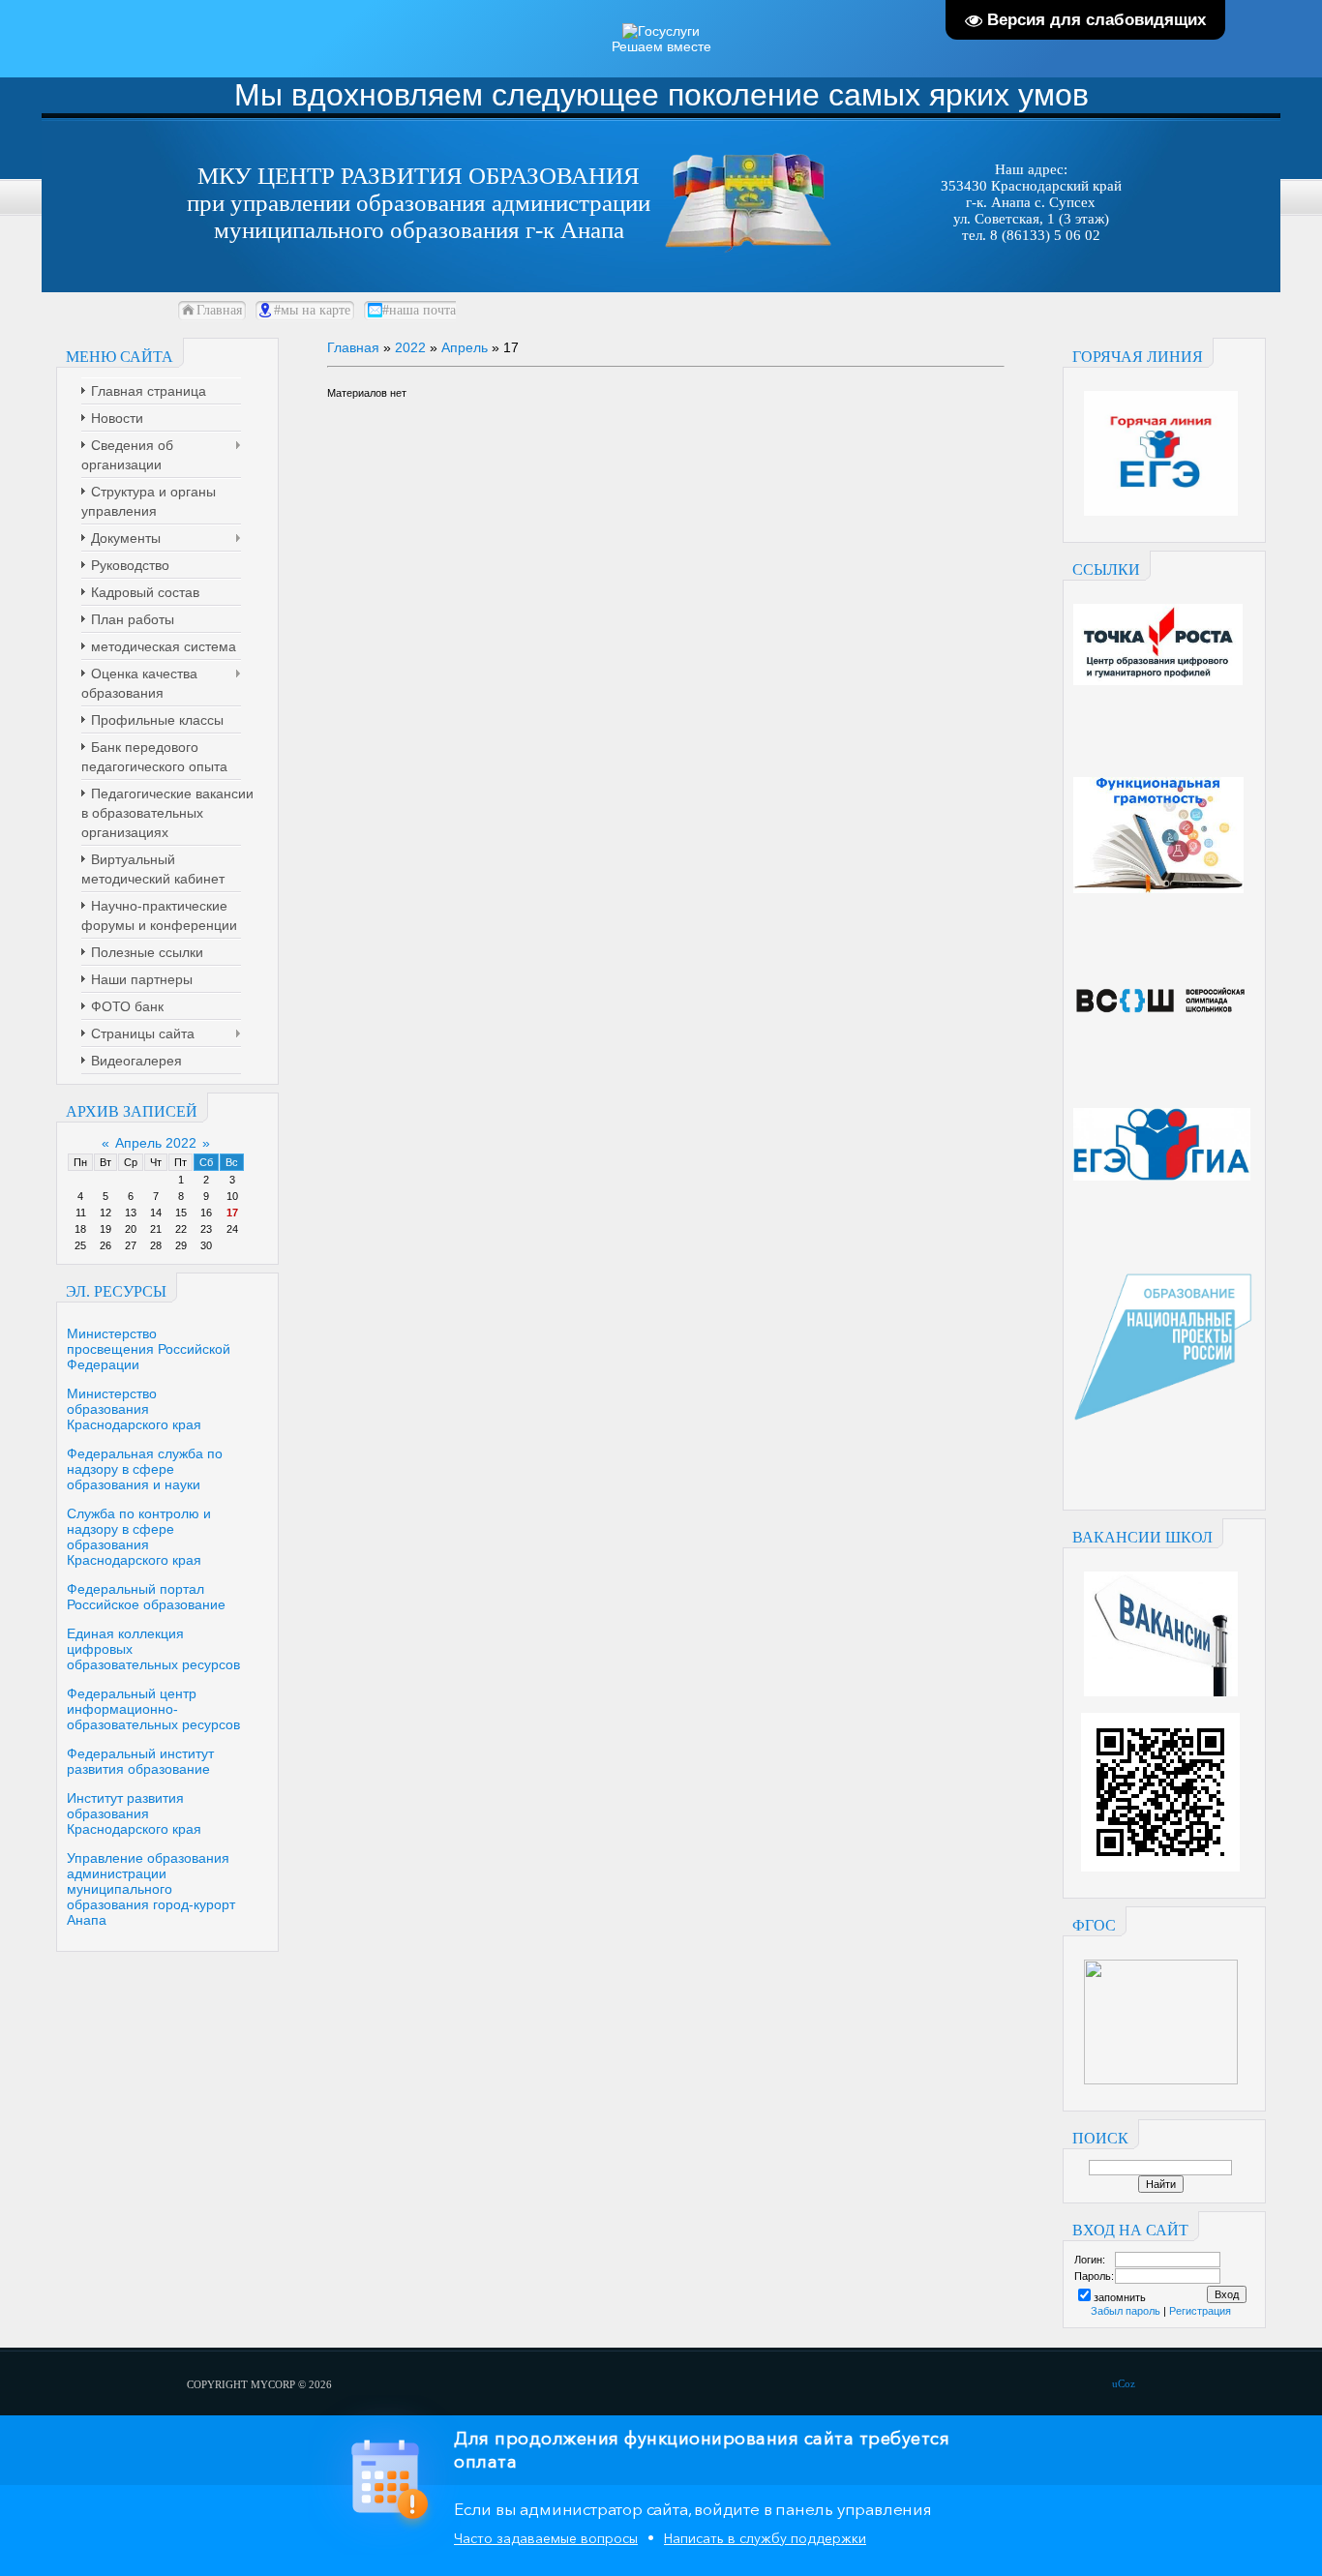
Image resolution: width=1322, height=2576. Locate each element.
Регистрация (1200, 2311)
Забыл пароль (1126, 2311)
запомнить (1120, 2297)
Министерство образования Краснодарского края (134, 1409)
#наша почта (419, 310)
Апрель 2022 (156, 1143)
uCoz (1124, 2383)
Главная (219, 310)
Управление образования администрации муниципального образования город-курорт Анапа (151, 1889)
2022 (410, 347)
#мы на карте (312, 310)
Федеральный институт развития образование (140, 1761)
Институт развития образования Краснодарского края (134, 1813)
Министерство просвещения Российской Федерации (149, 1349)
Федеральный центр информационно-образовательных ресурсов (153, 1709)
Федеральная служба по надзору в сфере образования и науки (145, 1469)
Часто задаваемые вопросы (546, 2538)
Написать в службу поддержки (765, 2538)
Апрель (465, 347)
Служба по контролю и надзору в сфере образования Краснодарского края (139, 1537)
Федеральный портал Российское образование (146, 1597)
